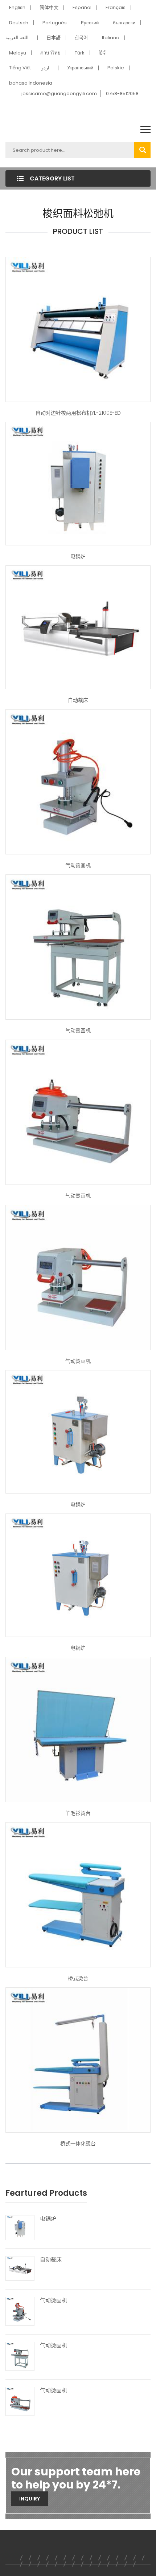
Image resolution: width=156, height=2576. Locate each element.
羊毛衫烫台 (78, 1813)
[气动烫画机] (78, 781)
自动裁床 (78, 700)
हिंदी (103, 53)
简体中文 (49, 7)
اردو (45, 68)
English (17, 7)
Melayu (18, 53)
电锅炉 (78, 556)
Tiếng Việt (20, 68)
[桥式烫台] (78, 1894)
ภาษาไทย (50, 53)
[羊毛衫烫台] (78, 1729)
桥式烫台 (78, 1978)
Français (116, 7)
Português (55, 23)
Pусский (90, 23)
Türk (80, 53)
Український (80, 68)
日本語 (54, 38)
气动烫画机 (78, 865)
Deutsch (19, 23)
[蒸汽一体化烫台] (78, 2060)
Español (82, 7)
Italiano (111, 38)
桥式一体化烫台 (78, 2144)
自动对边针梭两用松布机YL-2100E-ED (78, 413)
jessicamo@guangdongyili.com (59, 94)
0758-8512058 (122, 94)
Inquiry (30, 2499)
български (124, 23)
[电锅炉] (78, 483)
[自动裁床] (78, 627)
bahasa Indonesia (31, 83)
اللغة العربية (17, 38)
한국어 (81, 38)
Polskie (116, 68)
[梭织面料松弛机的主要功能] (78, 329)
